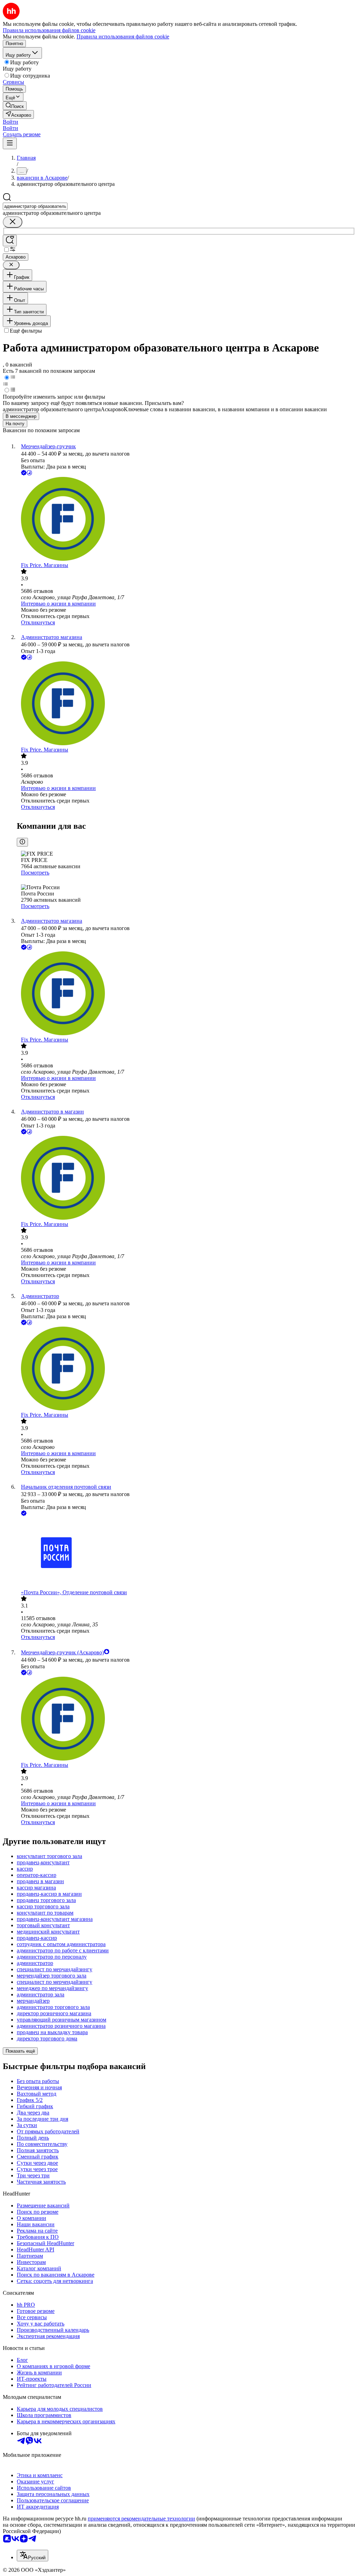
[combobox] (35, 206)
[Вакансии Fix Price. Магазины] (186, 520)
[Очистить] (13, 222)
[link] (15, 106)
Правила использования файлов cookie (123, 37)
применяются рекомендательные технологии (141, 2519)
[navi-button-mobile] (10, 143)
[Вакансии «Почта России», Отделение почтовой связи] (186, 1553)
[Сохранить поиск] (10, 241)
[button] (10, 122)
